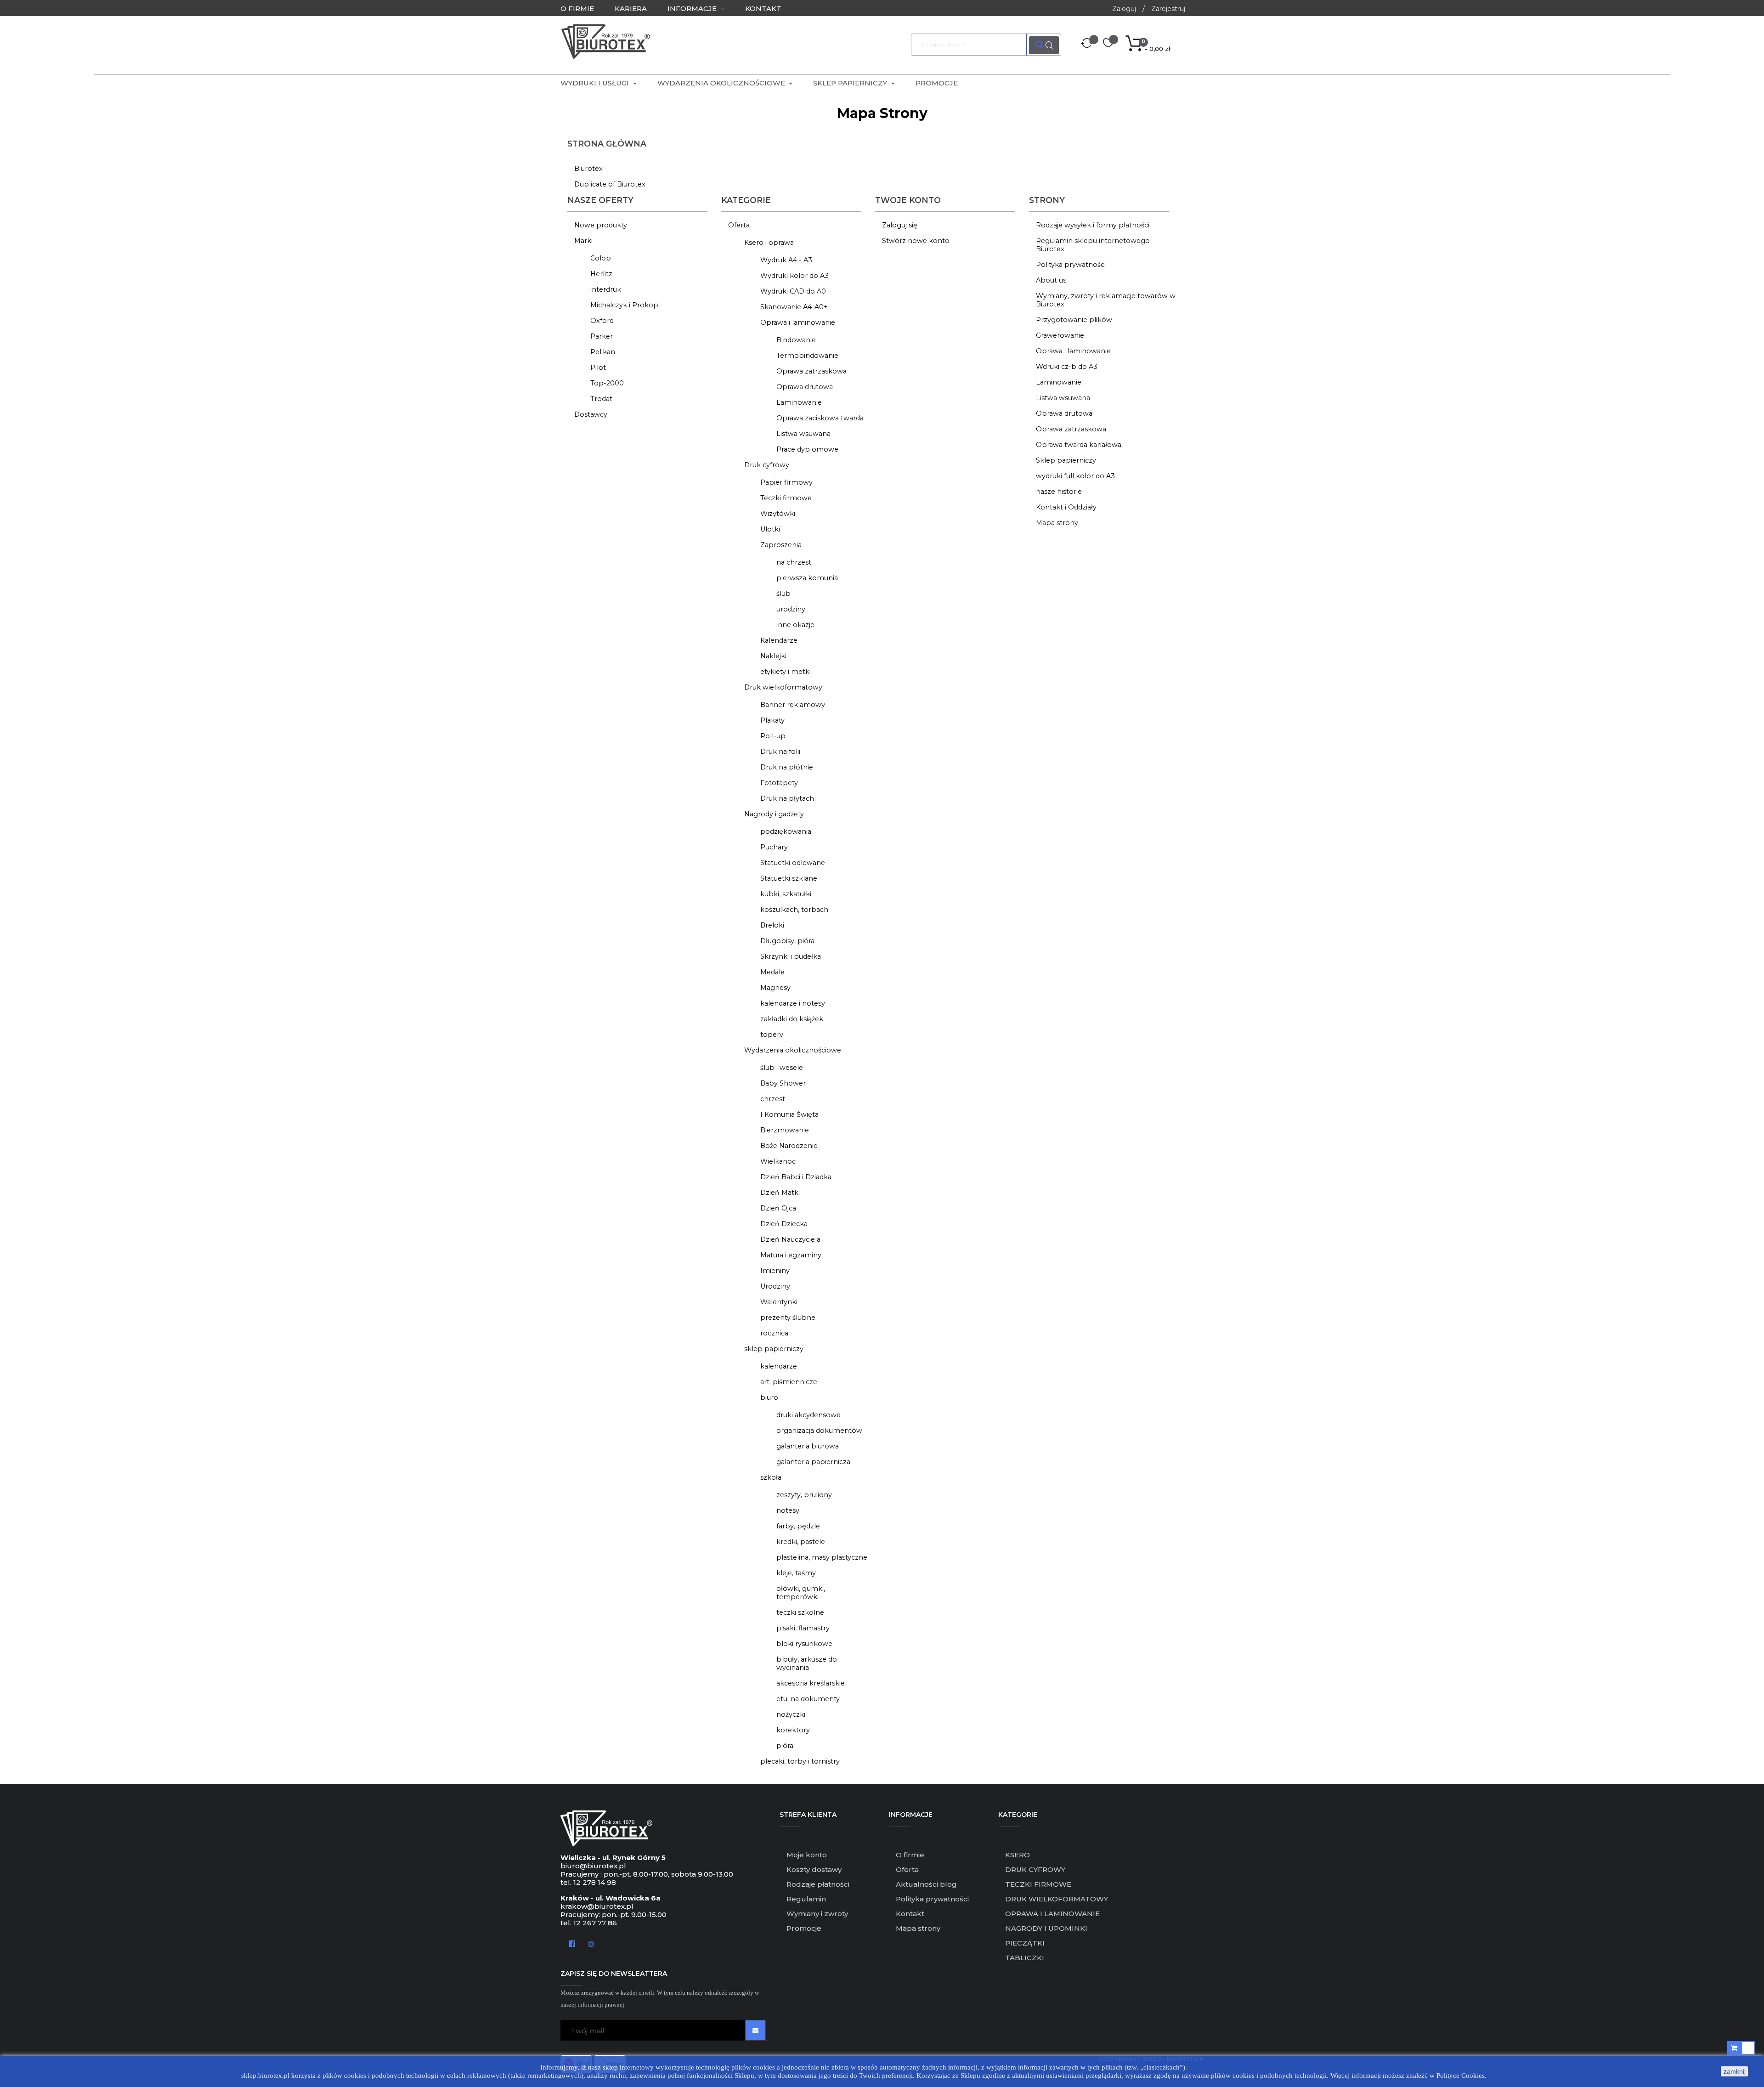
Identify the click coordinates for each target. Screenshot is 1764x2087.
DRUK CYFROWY (1035, 1869)
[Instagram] (591, 1943)
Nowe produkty (601, 225)
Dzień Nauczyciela (790, 1239)
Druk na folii (780, 752)
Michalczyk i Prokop (624, 305)
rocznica (774, 1333)
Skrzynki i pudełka (791, 956)
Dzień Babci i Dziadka (796, 1177)
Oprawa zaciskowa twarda (820, 418)
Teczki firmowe (786, 498)
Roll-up (773, 736)
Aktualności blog (926, 1884)
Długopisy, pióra (787, 941)
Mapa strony (1057, 523)
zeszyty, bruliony (804, 1495)
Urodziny (775, 1286)
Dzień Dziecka (784, 1224)
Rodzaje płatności (818, 1884)
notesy (788, 1510)
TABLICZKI (1025, 1958)
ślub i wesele (782, 1068)
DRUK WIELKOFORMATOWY (1057, 1899)
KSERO (1018, 1855)
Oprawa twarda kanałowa (1079, 445)
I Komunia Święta (789, 1114)
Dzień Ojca (778, 1208)
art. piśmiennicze (789, 1382)
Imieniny (775, 1271)
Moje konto (807, 1855)
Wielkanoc (778, 1161)
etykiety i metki (786, 672)
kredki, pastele (801, 1542)
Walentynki (779, 1302)
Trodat (601, 399)
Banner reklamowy (793, 705)
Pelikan (603, 352)
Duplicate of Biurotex (610, 184)
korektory (793, 1730)
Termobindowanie (807, 356)
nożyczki (791, 1714)
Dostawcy (591, 414)
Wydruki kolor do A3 (794, 276)
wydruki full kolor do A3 (1075, 476)
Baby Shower (783, 1083)
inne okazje (795, 625)
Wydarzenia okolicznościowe (793, 1050)
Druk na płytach (787, 798)
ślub (783, 594)
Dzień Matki (780, 1193)
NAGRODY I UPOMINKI (1046, 1928)
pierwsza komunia (807, 578)
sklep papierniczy (774, 1349)
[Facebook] (572, 1943)
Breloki (772, 925)
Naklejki (773, 656)
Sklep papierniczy (1066, 460)
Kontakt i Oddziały (1066, 507)
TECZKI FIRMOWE (1038, 1884)
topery (772, 1035)
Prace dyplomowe (807, 449)
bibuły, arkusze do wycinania (807, 1663)
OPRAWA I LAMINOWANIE (1052, 1914)
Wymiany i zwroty (817, 1914)
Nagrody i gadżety (774, 814)
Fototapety (779, 783)
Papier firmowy (786, 482)
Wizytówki (778, 514)
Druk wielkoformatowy (783, 687)
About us (1051, 280)
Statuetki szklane (789, 878)
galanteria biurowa (808, 1446)
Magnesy (775, 988)
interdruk (606, 289)
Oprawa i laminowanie (798, 322)
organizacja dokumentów (819, 1431)
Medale (772, 972)
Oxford (602, 321)
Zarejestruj (1168, 9)
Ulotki (770, 529)
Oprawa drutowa (805, 387)
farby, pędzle (798, 1526)
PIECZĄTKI (1025, 1943)
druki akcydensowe (808, 1415)
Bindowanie (796, 340)
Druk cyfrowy (767, 465)
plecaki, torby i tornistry (800, 1761)
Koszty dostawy (814, 1869)
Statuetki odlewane (793, 863)
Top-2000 (607, 383)
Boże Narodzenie (789, 1146)
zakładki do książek (792, 1019)
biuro (769, 1397)
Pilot (598, 368)
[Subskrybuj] (755, 2030)
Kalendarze (779, 640)
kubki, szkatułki (786, 894)
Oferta (739, 225)
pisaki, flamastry (803, 1628)
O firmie (910, 1855)
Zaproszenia (781, 545)
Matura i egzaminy (791, 1255)
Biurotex (588, 169)
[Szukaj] (1044, 45)
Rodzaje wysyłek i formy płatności (1093, 225)
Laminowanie (799, 402)
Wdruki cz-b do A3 (1067, 367)
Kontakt (910, 1914)
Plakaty (772, 720)
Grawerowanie (1060, 335)
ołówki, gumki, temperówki (801, 1593)
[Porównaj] (1087, 45)
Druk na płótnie (787, 767)
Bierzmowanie (785, 1130)
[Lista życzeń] (1108, 44)
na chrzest (794, 562)
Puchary (774, 847)
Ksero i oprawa (769, 243)
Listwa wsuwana (803, 434)
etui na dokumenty (808, 1699)
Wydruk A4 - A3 (786, 260)
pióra (785, 1746)
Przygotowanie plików (1074, 320)
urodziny (791, 609)
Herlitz (601, 274)
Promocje (804, 1928)
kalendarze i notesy (793, 1003)
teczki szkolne (800, 1612)
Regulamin (806, 1899)
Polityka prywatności (1071, 265)
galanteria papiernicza (813, 1462)
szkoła (771, 1477)
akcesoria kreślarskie (811, 1683)
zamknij (1735, 2071)
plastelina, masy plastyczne (822, 1557)
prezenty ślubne (788, 1318)
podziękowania (786, 831)
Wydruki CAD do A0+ (795, 291)
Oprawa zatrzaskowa (811, 371)
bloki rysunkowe (804, 1644)
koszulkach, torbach (794, 910)
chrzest (773, 1099)
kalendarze (779, 1366)
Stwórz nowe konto (916, 241)
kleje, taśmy (796, 1573)
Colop (601, 258)
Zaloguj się (900, 225)
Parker (602, 336)
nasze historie (1059, 492)
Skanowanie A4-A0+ (794, 307)
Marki (583, 241)
